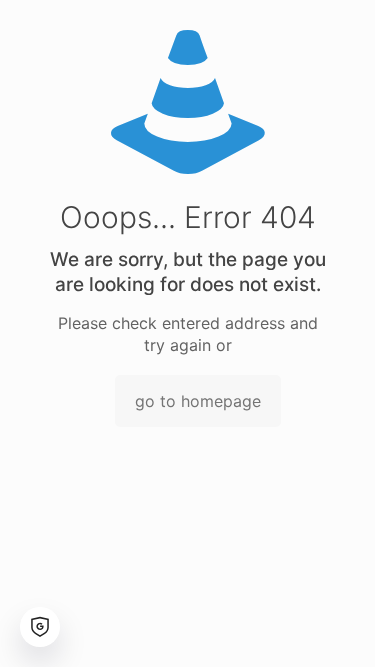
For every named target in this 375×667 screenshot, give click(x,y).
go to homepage (198, 401)
